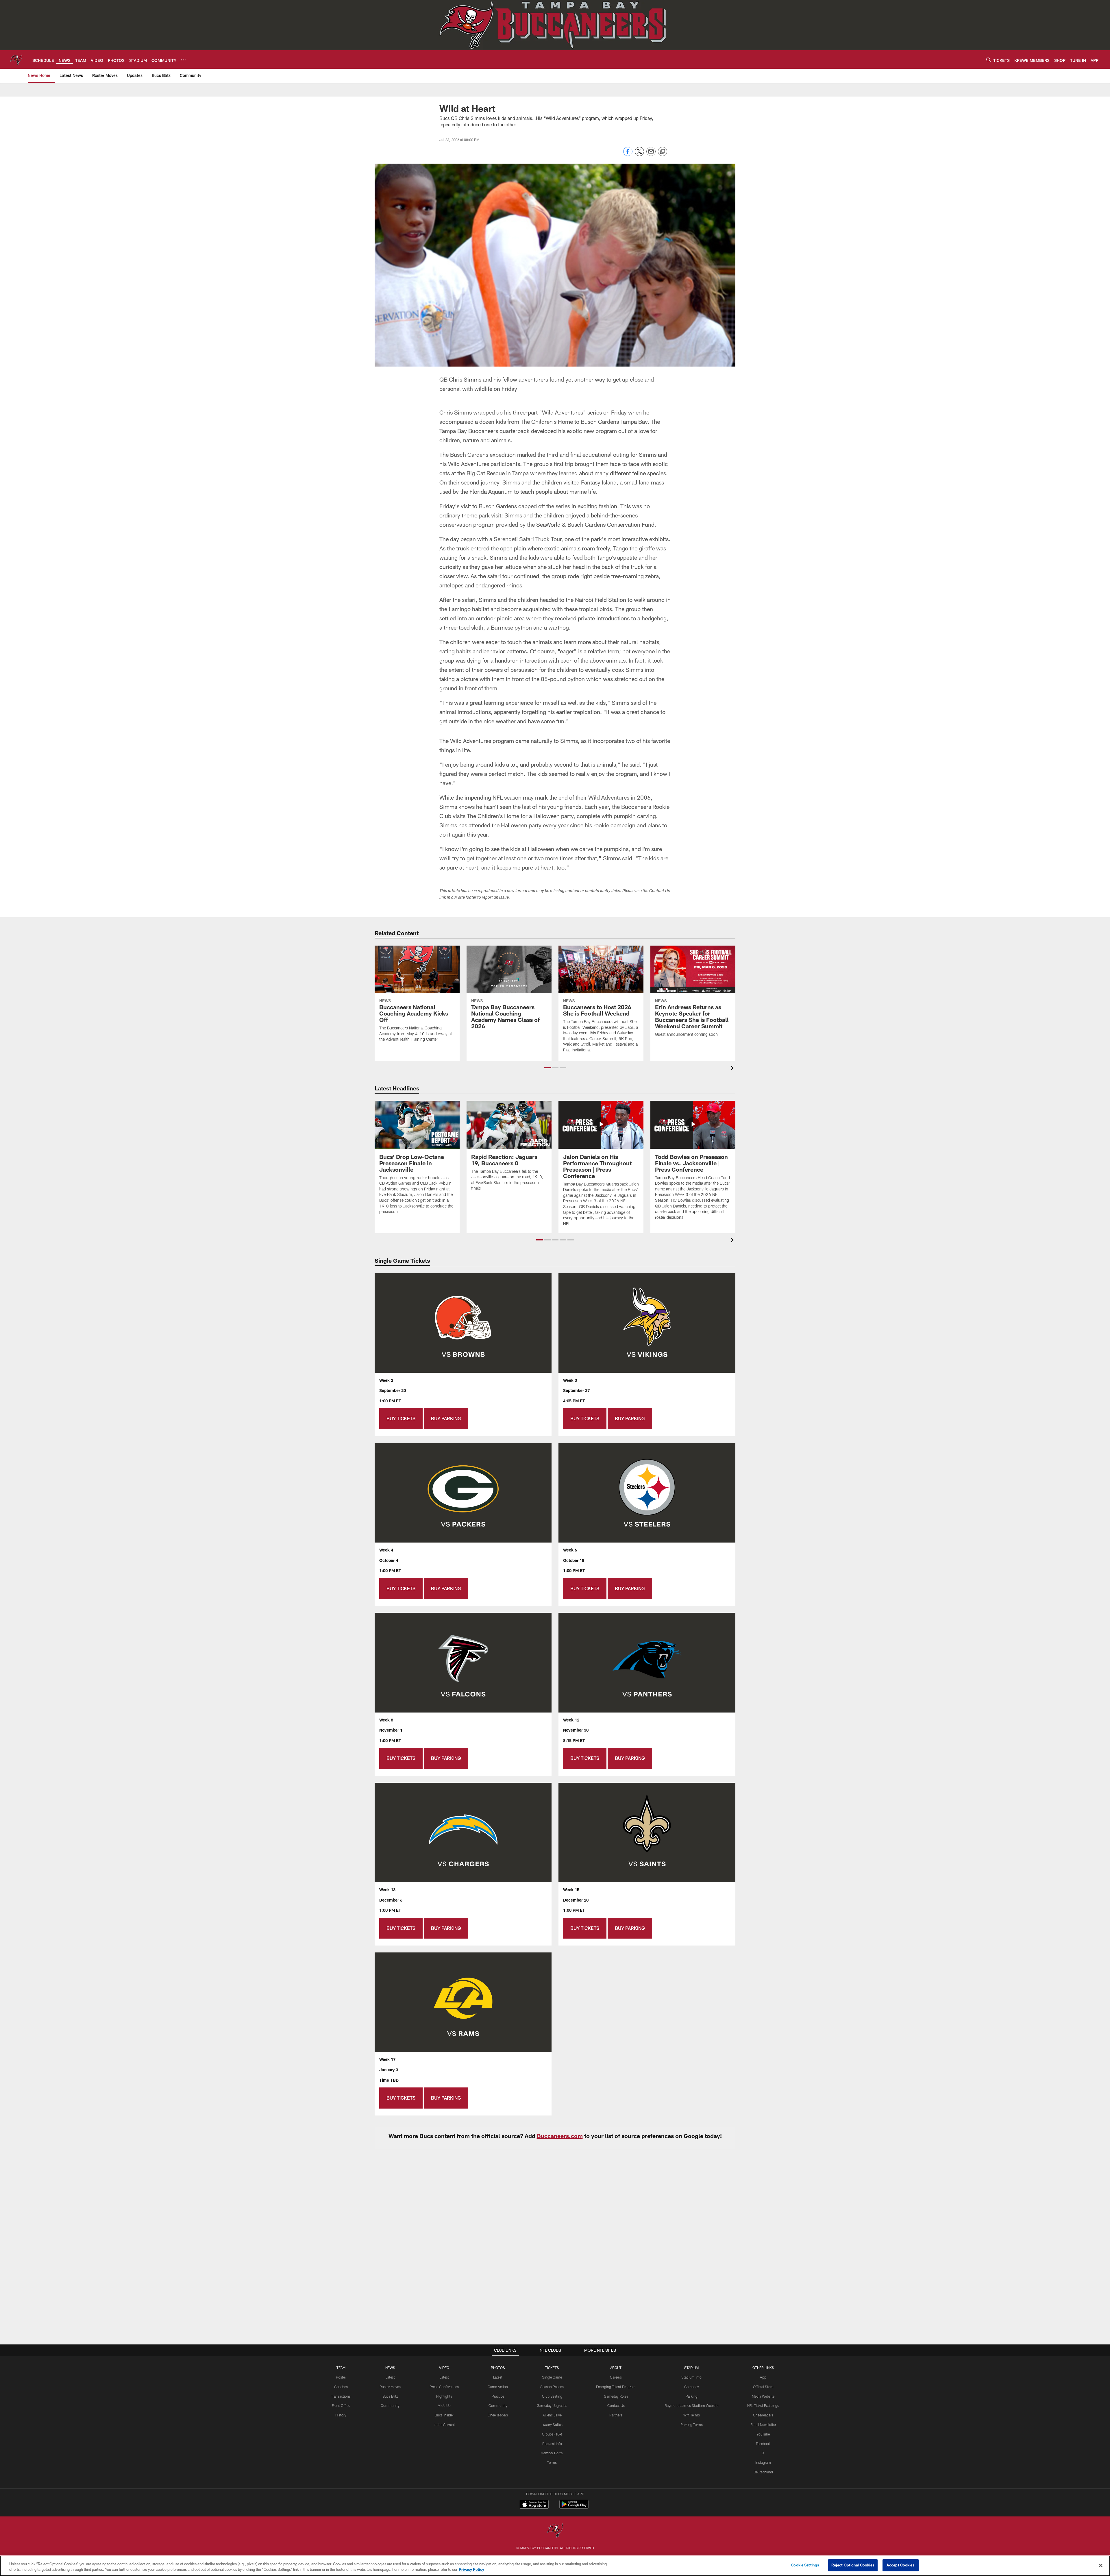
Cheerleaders (498, 2415)
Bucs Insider (444, 2415)
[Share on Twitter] (639, 155)
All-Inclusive (552, 2415)
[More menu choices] (183, 60)
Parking (692, 2396)
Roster (341, 2377)
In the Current (444, 2425)
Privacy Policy (471, 2570)
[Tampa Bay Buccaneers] (555, 2531)
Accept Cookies (901, 2565)
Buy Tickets (401, 1418)
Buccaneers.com (560, 2136)
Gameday (692, 2387)
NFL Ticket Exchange (763, 2405)
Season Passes (552, 2387)
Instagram (763, 2462)
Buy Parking (446, 1418)
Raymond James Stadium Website (691, 2405)
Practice (498, 2396)
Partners (616, 2415)
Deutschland (763, 2472)
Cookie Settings (805, 2565)
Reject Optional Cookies (853, 2565)
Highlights (444, 2396)
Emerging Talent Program (616, 2387)
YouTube (763, 2434)
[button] (547, 1068)
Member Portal (552, 2453)
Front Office (341, 2405)
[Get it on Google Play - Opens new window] (574, 2507)
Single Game (552, 2377)
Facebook (763, 2444)
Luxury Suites (552, 2425)
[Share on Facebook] (628, 155)
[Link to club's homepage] (16, 60)
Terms (552, 2462)
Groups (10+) (552, 2434)
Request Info (552, 2444)
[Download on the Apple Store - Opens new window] (534, 2505)
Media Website (763, 2396)
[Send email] (651, 155)
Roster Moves (390, 2387)
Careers (616, 2377)
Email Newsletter (763, 2425)
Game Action (498, 2387)
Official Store (763, 2387)
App (763, 2377)
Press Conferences (444, 2387)
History (341, 2415)
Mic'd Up (444, 2405)
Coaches (341, 2387)
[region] (555, 2566)
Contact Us (616, 2405)
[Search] (989, 60)
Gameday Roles (616, 2396)
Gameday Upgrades (552, 2405)
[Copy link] (663, 152)
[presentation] (733, 1069)
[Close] (1101, 2565)
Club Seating (552, 2396)
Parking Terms (692, 2425)
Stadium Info (691, 2377)
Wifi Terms (692, 2415)
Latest (390, 2377)
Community (390, 2405)
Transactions (341, 2396)
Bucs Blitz (390, 2396)
